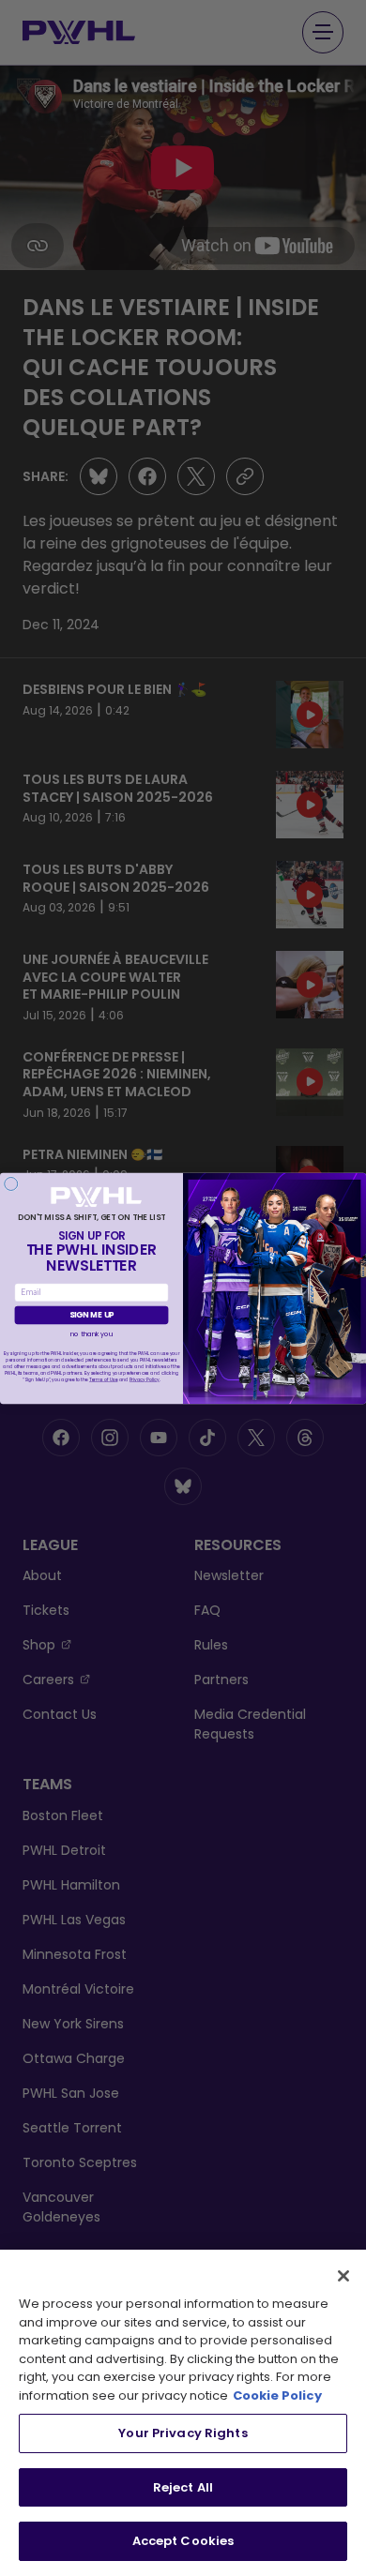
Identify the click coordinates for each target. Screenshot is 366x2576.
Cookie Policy (277, 2395)
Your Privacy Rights (183, 2433)
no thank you (91, 1334)
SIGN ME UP (92, 1315)
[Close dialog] (11, 1183)
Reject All (183, 2487)
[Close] (343, 2276)
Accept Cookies (183, 2541)
